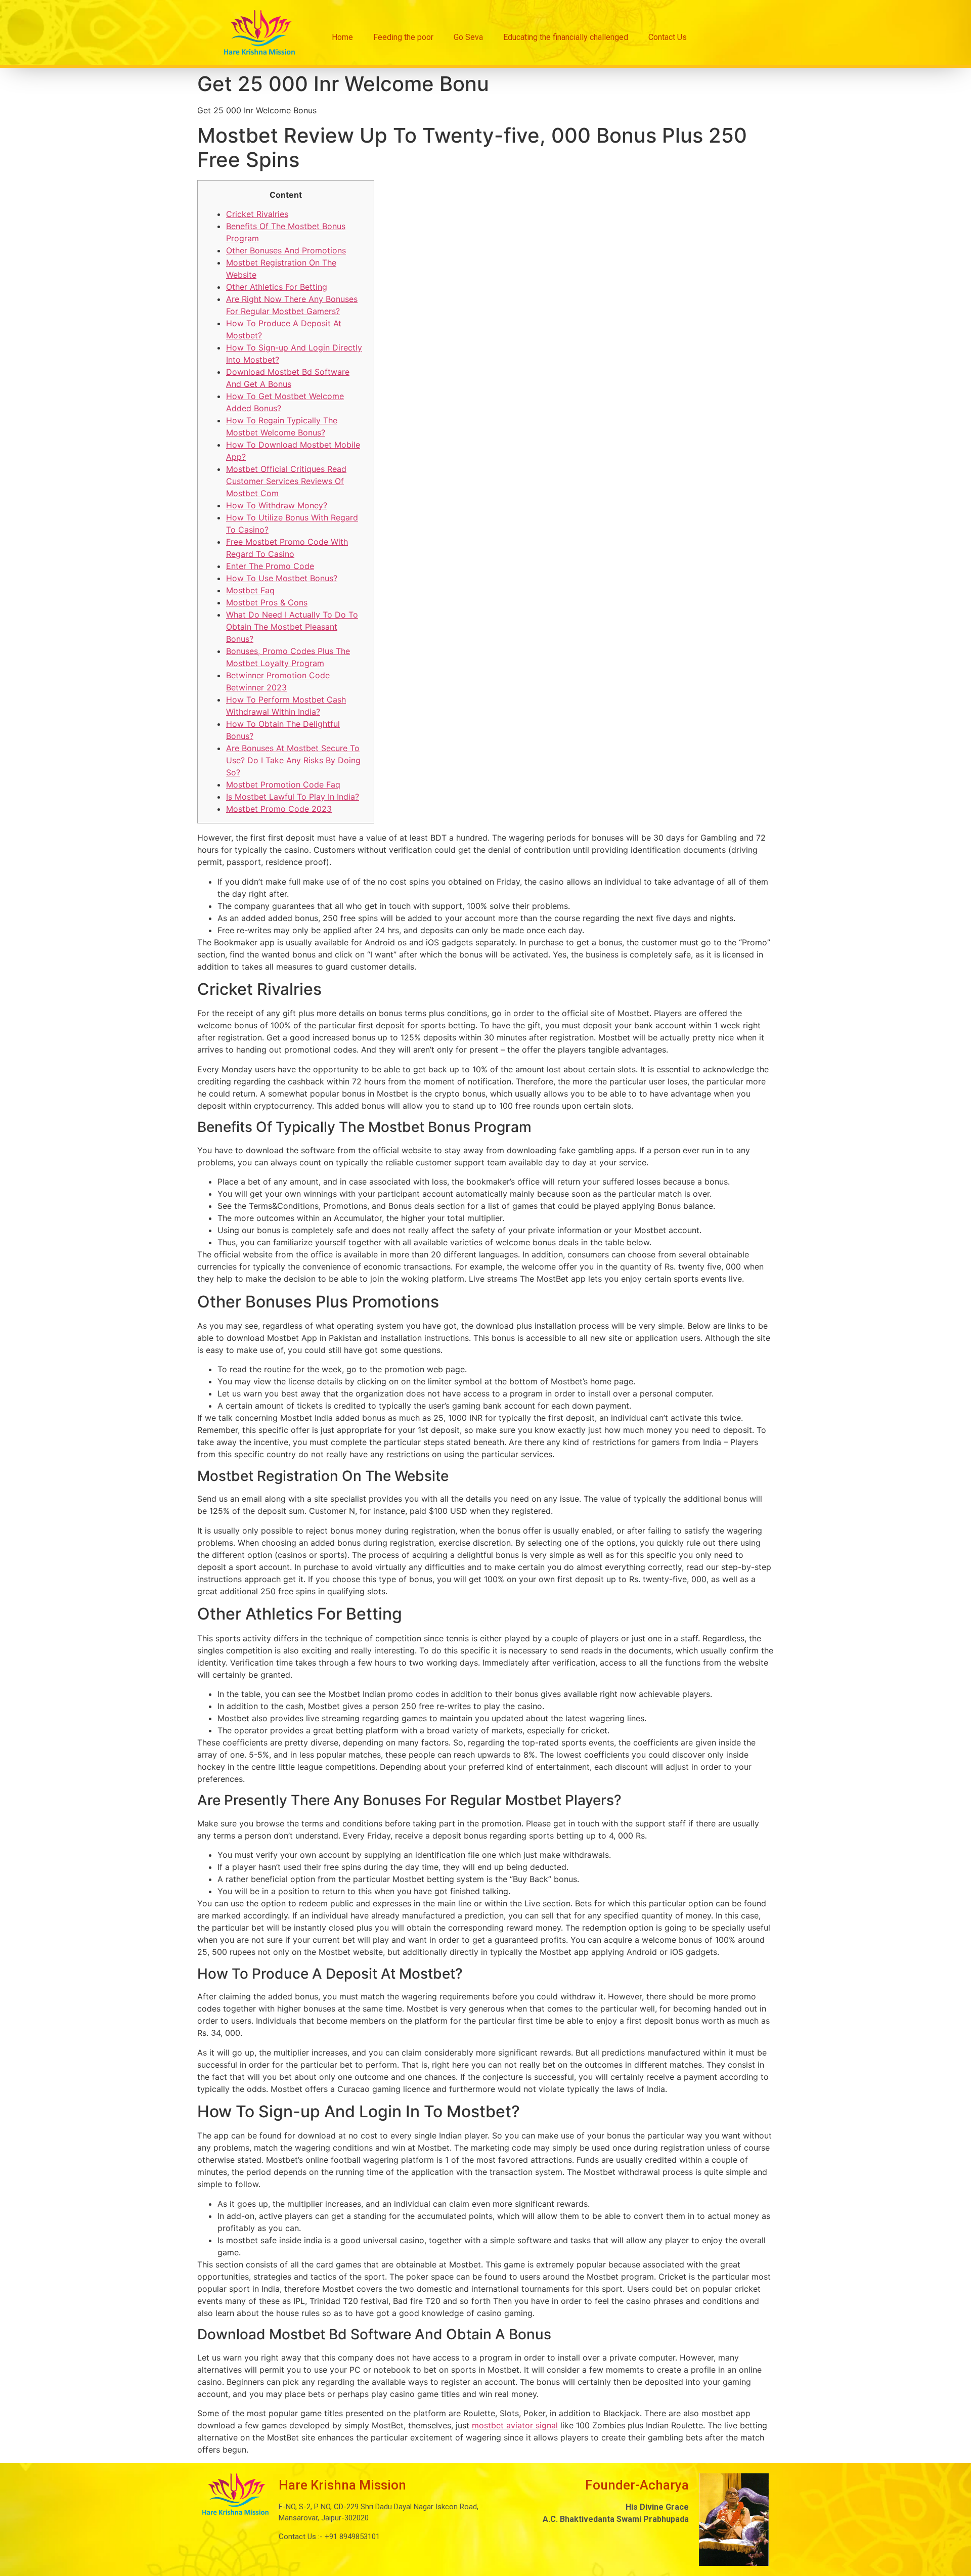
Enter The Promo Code (270, 566)
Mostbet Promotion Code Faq (283, 784)
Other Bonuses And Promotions (286, 250)
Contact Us (668, 37)
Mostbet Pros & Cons (267, 602)
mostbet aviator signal (515, 2425)
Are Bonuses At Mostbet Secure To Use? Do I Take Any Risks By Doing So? (293, 760)
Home (342, 37)
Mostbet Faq (250, 590)
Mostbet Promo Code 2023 (279, 809)
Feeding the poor (403, 37)
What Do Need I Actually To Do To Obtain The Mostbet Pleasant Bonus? (292, 627)
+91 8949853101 (351, 2537)
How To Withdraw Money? (277, 505)
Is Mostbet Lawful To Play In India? (293, 797)
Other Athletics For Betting (277, 287)
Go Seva (468, 37)
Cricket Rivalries (257, 214)
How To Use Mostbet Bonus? (282, 578)
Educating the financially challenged (566, 37)
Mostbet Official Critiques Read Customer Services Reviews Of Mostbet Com (286, 481)
